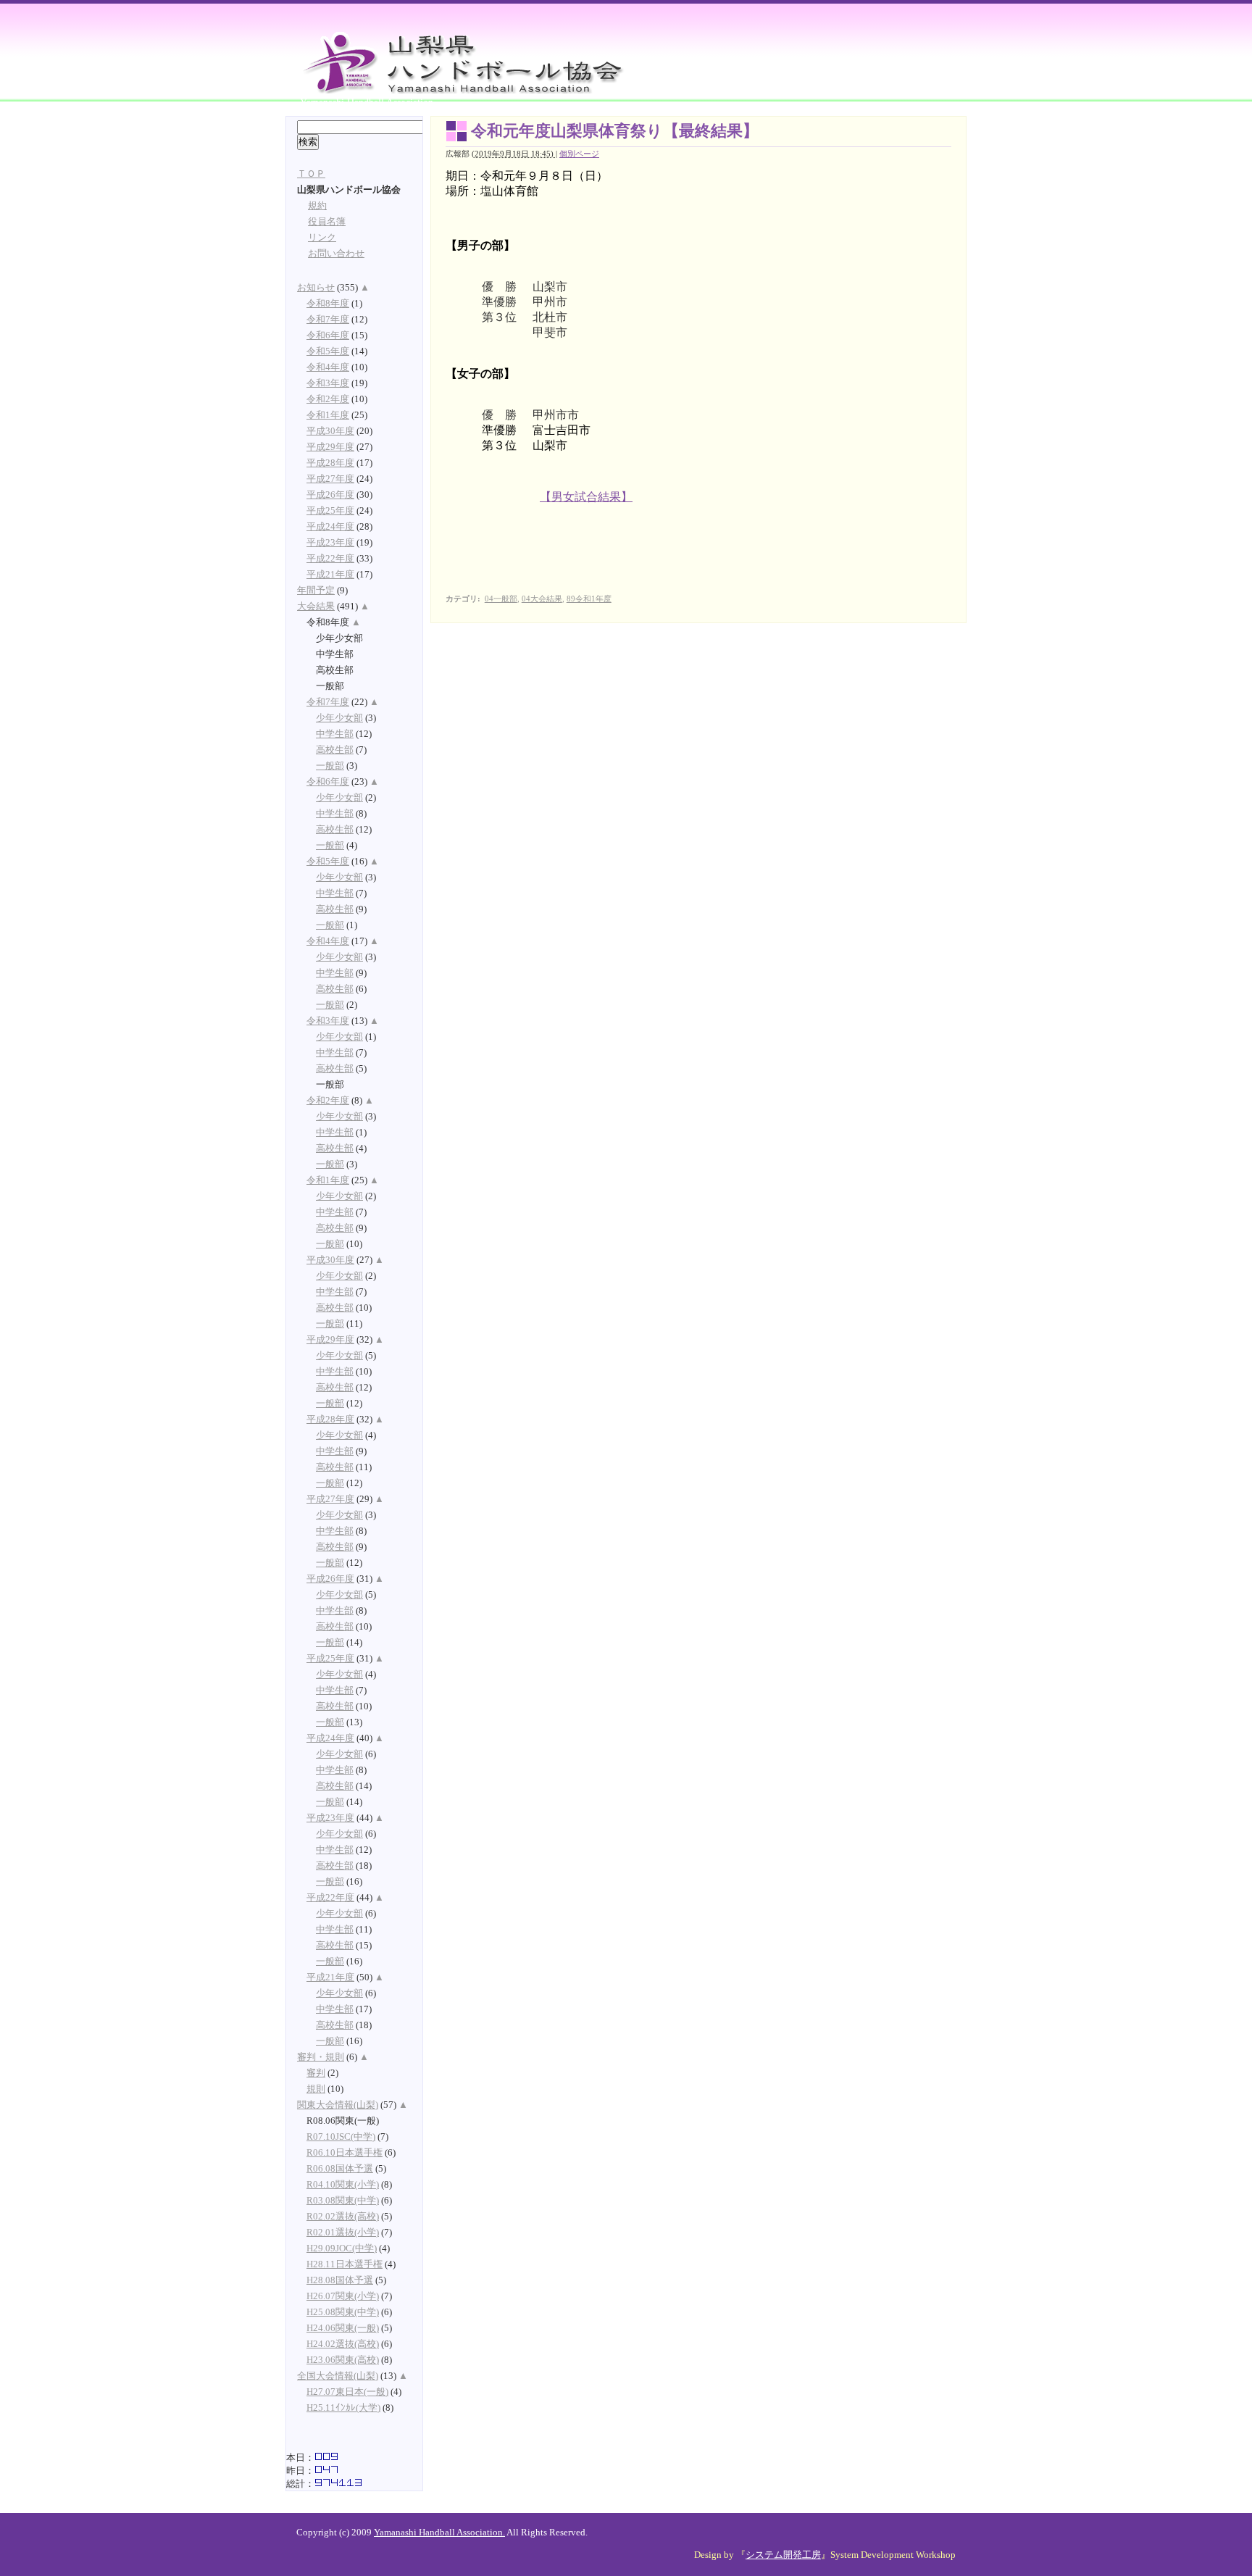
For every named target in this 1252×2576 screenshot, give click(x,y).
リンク (322, 238)
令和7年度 (328, 320)
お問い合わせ (336, 254)
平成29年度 (330, 447)
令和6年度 (328, 335)
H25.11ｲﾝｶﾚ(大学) (343, 2408)
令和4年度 (328, 367)
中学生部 (335, 734)
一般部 (330, 766)
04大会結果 (542, 599)
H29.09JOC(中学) (342, 2248)
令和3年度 (328, 383)
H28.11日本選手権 (345, 2264)
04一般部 (501, 599)
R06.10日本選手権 (345, 2153)
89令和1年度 (589, 599)
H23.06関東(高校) (343, 2360)
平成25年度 (330, 511)
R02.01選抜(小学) (343, 2233)
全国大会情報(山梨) (338, 2376)
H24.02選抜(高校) (343, 2344)
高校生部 (335, 750)
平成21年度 (330, 575)
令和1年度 (328, 415)
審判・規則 (321, 2057)
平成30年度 (330, 431)
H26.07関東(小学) (343, 2296)
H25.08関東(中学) (343, 2312)
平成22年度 (330, 559)
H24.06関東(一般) (343, 2328)
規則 (316, 2089)
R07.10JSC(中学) (341, 2137)
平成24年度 (330, 527)
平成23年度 (330, 543)
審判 (316, 2073)
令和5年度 (328, 351)
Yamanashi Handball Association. (439, 2533)
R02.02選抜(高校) (343, 2217)
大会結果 (316, 607)
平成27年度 (330, 479)
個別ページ (579, 154)
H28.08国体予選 (340, 2280)
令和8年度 (328, 304)
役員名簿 (327, 222)
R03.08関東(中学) (343, 2201)
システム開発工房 (783, 2555)
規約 (317, 206)
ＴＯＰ (311, 174)
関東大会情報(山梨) (338, 2105)
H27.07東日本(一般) (347, 2392)
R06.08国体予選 (340, 2169)
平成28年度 (330, 463)
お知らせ (316, 288)
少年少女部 (339, 718)
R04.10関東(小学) (343, 2185)
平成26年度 (330, 495)
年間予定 (316, 591)
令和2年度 (328, 399)
